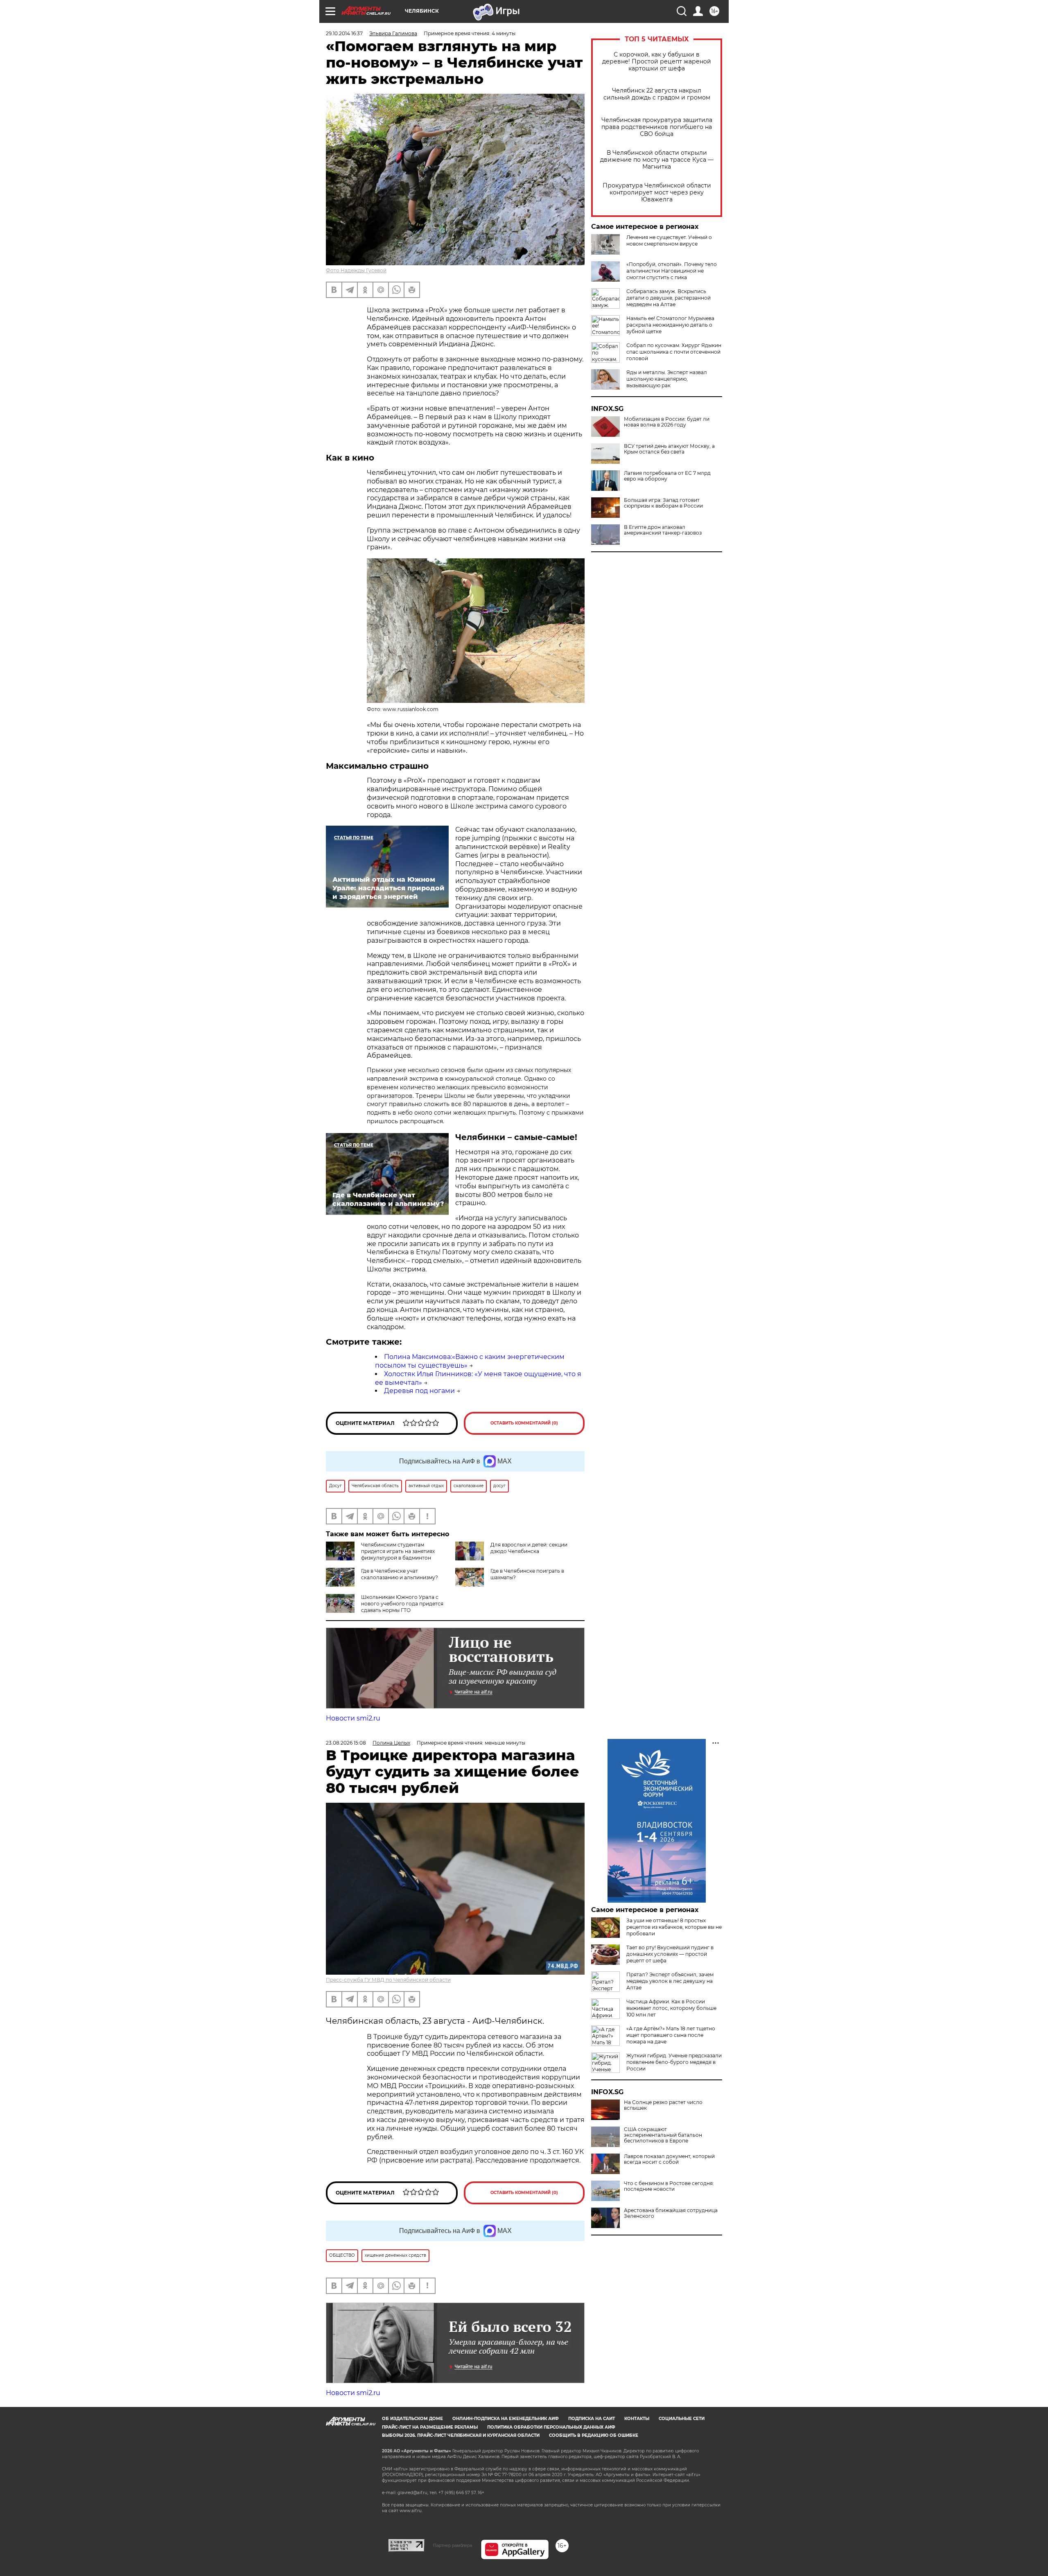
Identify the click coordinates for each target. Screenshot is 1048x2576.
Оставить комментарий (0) (524, 1423)
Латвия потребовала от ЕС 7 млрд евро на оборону (667, 476)
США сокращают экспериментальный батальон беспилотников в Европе (663, 2135)
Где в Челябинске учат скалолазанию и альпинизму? (400, 1574)
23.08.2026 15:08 (346, 1743)
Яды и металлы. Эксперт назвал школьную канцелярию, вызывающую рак (667, 379)
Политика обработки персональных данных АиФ (551, 2427)
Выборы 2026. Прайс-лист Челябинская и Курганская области (461, 2435)
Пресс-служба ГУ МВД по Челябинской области (388, 1980)
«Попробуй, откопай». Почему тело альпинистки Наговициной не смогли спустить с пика (672, 271)
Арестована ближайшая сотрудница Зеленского (671, 2213)
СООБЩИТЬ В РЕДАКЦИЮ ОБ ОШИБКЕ (594, 2435)
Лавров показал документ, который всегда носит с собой (669, 2159)
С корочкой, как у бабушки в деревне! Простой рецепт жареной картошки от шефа (657, 62)
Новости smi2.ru (353, 1718)
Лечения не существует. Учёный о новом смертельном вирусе (669, 240)
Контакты (637, 2419)
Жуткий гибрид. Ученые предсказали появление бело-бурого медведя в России (674, 2062)
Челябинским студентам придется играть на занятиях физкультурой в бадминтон (398, 1551)
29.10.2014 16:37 (344, 33)
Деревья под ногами (419, 1391)
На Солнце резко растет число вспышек (663, 2105)
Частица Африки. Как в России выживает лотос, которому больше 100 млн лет (671, 2008)
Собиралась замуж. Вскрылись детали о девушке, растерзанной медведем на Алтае (669, 298)
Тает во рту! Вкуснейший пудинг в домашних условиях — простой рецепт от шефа (670, 1954)
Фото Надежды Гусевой (356, 270)
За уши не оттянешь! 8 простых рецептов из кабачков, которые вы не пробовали (674, 1927)
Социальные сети (682, 2419)
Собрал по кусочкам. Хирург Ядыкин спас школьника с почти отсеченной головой (674, 352)
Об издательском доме (412, 2419)
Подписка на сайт (592, 2419)
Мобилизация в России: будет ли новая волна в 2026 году (667, 422)
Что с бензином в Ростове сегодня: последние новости (669, 2186)
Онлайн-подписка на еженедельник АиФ (506, 2419)
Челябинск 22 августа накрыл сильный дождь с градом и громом (657, 94)
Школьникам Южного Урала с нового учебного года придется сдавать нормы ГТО (402, 1604)
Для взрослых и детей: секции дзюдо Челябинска (529, 1548)
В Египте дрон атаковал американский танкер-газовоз (663, 530)
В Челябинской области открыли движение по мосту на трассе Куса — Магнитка (657, 160)
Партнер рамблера (453, 2545)
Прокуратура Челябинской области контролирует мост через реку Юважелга (657, 193)
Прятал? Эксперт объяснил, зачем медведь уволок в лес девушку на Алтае (670, 1981)
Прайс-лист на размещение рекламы (430, 2427)
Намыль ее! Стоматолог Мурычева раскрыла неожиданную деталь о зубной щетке (670, 325)
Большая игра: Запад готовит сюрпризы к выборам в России (663, 503)
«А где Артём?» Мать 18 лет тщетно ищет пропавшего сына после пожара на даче (671, 2035)
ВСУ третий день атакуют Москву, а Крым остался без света (669, 449)
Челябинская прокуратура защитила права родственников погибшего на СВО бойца (657, 127)
